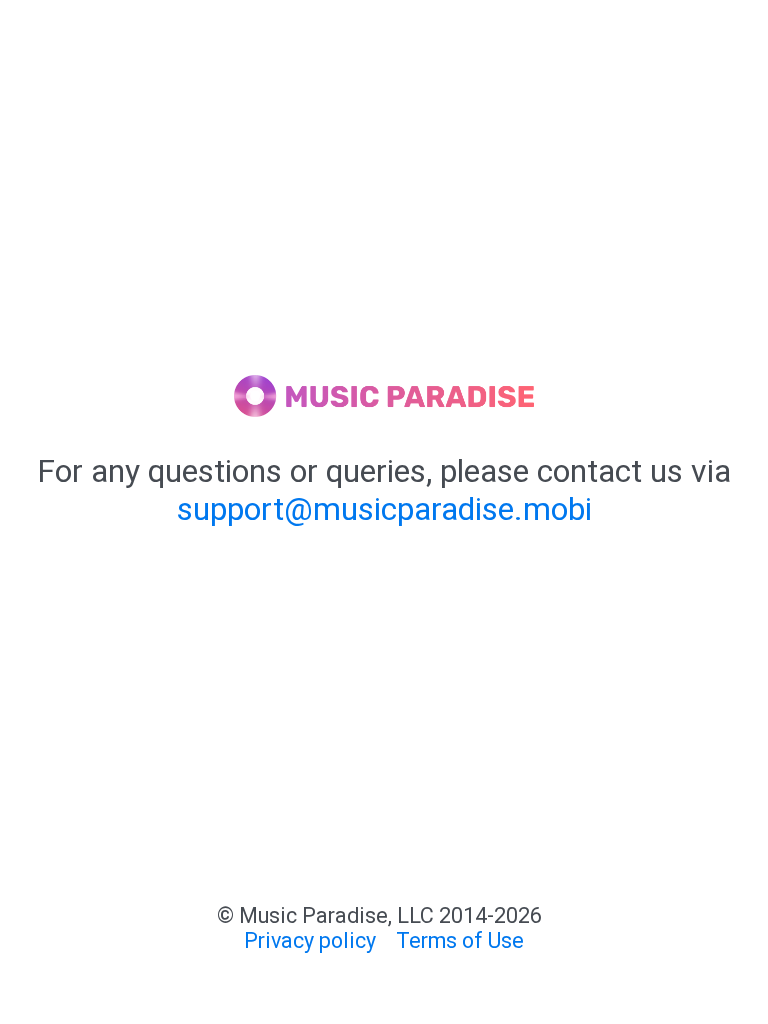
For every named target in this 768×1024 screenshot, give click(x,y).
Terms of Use (460, 940)
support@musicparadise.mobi (384, 509)
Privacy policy (310, 940)
